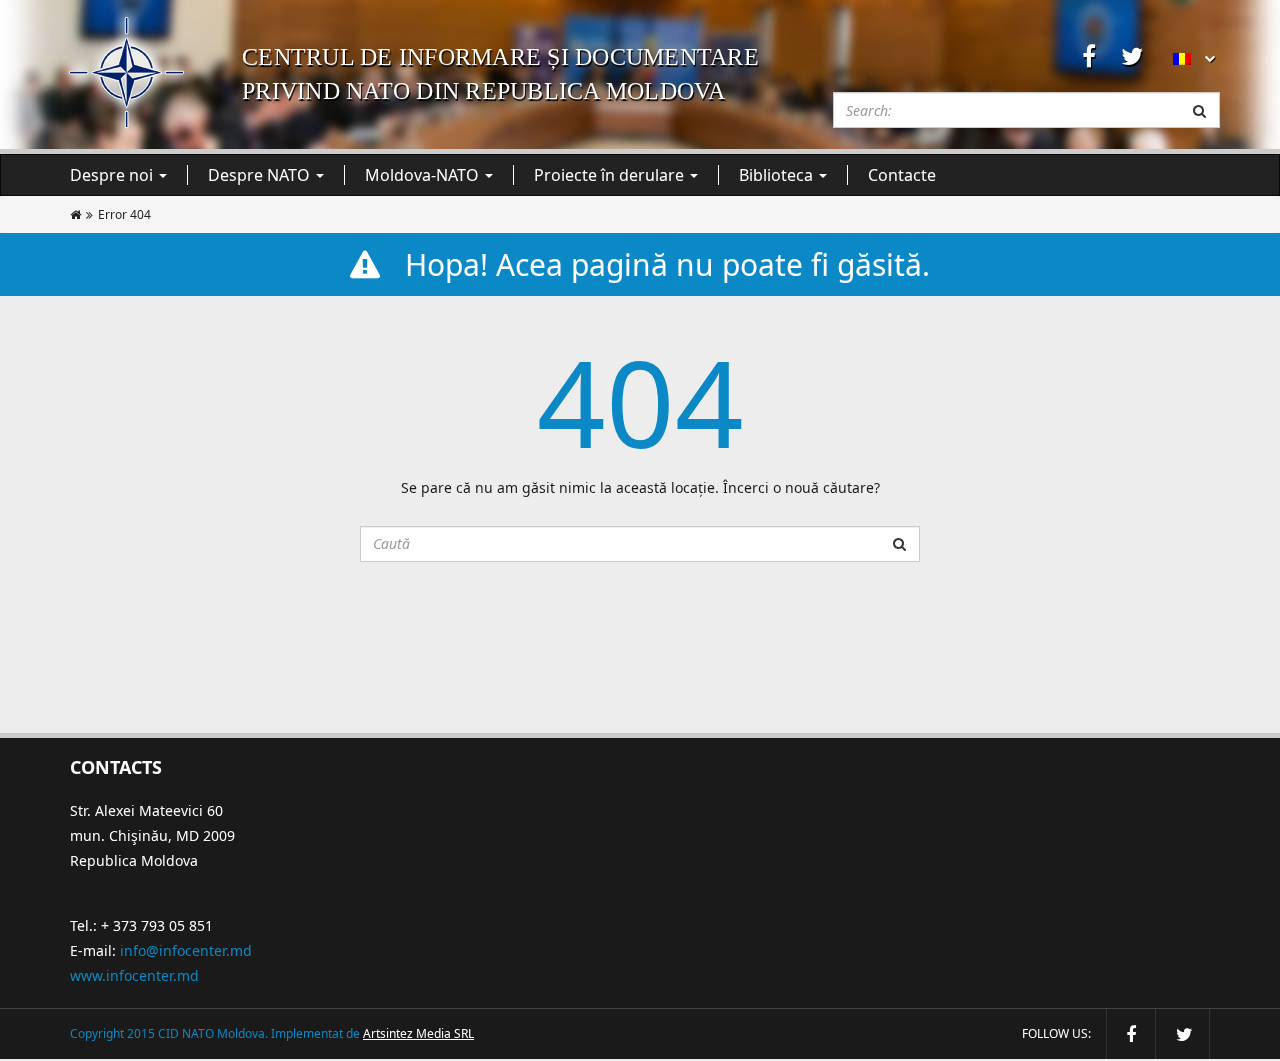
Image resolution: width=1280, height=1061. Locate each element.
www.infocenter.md (134, 975)
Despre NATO (261, 175)
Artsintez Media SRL (418, 1033)
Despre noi (113, 175)
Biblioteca (778, 175)
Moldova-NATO (424, 175)
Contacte (902, 175)
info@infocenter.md (186, 950)
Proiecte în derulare (611, 175)
